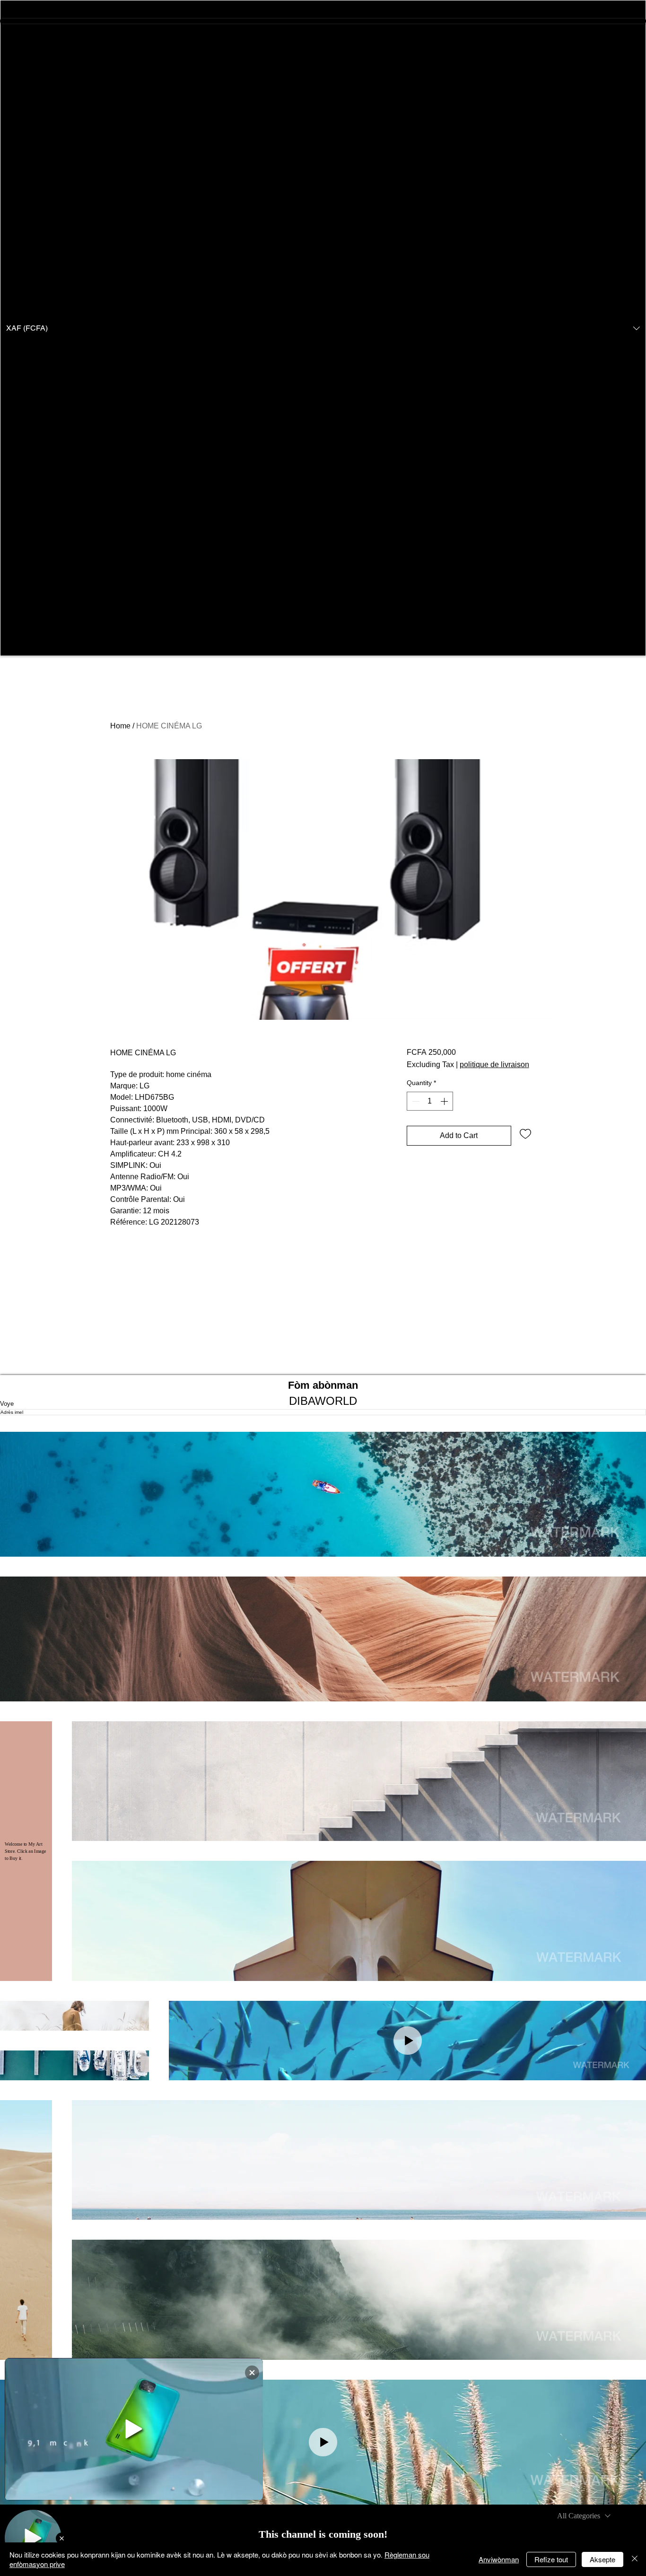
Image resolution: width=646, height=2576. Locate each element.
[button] (323, 328)
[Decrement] (415, 1101)
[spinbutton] (430, 1101)
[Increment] (445, 1101)
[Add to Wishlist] (525, 1133)
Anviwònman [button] (499, 2559)
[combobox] (584, 2516)
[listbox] (323, 328)
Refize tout (551, 2559)
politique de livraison (494, 1065)
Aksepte (602, 2559)
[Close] (635, 2559)
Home (120, 726)
